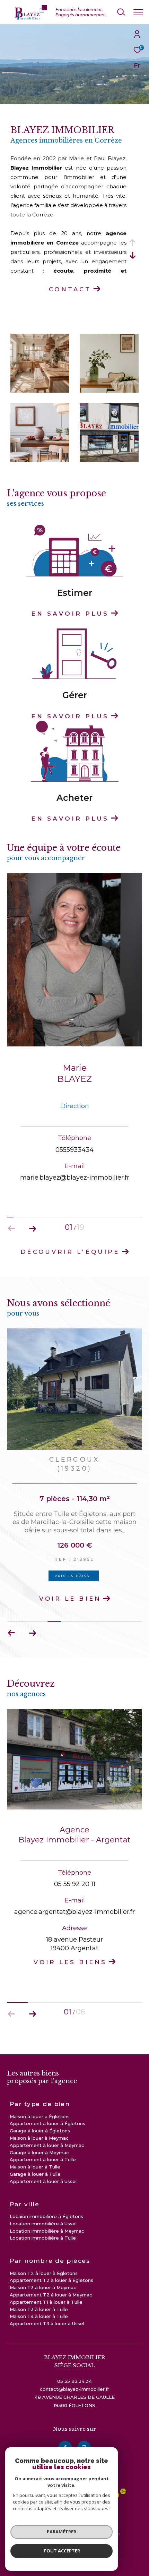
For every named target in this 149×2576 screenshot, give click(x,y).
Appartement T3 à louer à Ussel (47, 2332)
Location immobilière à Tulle (43, 2246)
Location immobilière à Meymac (47, 2239)
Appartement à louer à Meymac (47, 2154)
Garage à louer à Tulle (35, 2182)
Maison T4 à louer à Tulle (39, 2325)
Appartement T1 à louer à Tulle (46, 2310)
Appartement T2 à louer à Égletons (51, 2288)
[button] (32, 1229)
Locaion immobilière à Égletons (46, 2225)
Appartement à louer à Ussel (43, 2190)
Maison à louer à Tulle (35, 2175)
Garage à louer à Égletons (40, 2139)
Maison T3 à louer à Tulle (39, 2318)
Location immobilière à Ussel (43, 2232)
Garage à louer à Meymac (39, 2161)
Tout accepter (62, 2551)
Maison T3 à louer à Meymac (43, 2296)
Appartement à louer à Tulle (43, 2168)
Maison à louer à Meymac (39, 2146)
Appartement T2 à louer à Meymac (51, 2303)
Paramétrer (62, 2532)
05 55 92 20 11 (75, 1892)
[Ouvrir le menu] (138, 12)
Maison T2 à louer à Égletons (44, 2282)
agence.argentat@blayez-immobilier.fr (74, 1920)
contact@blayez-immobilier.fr (74, 2397)
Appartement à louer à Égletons (47, 2132)
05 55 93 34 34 (74, 2389)
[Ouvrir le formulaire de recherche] (121, 12)
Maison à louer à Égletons (40, 2125)
